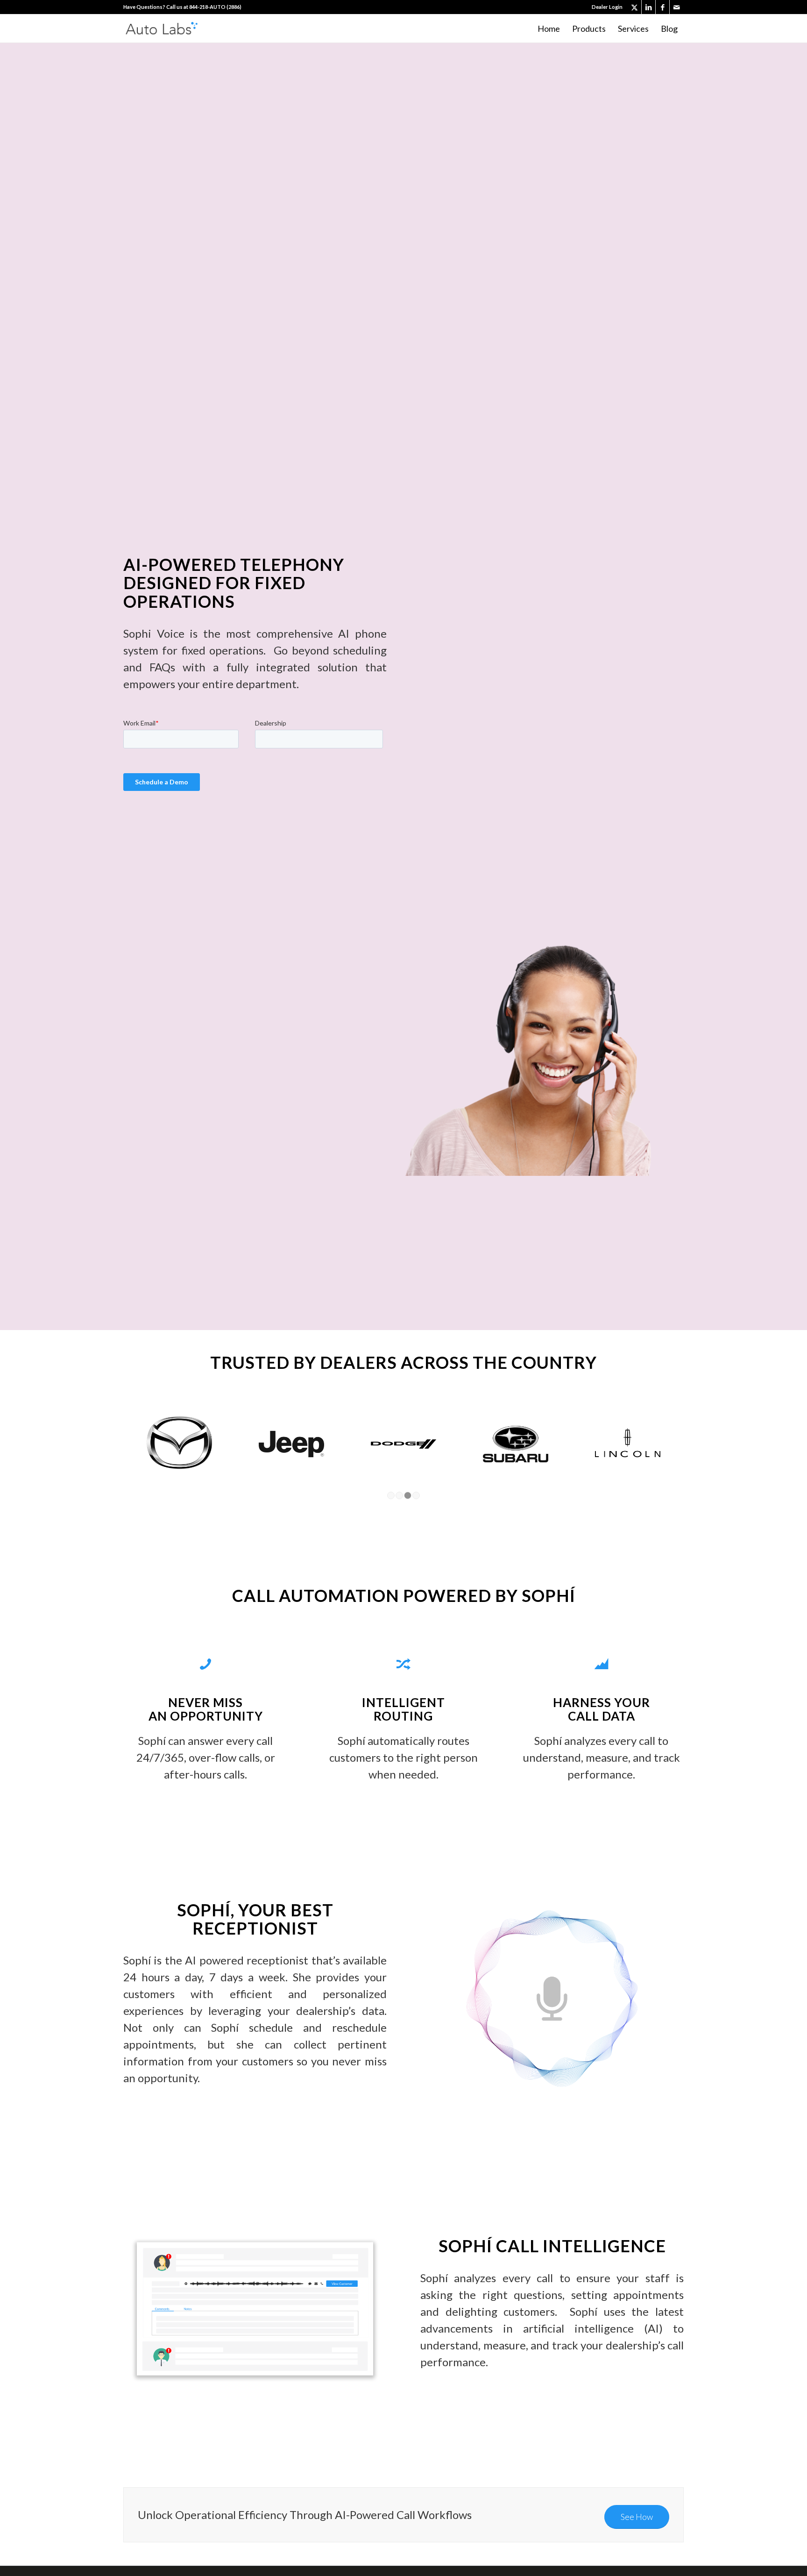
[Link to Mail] (677, 7)
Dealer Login (607, 7)
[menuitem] (605, 7)
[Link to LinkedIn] (648, 7)
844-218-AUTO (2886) (215, 7)
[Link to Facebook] (662, 7)
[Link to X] (634, 7)
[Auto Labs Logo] (162, 28)
